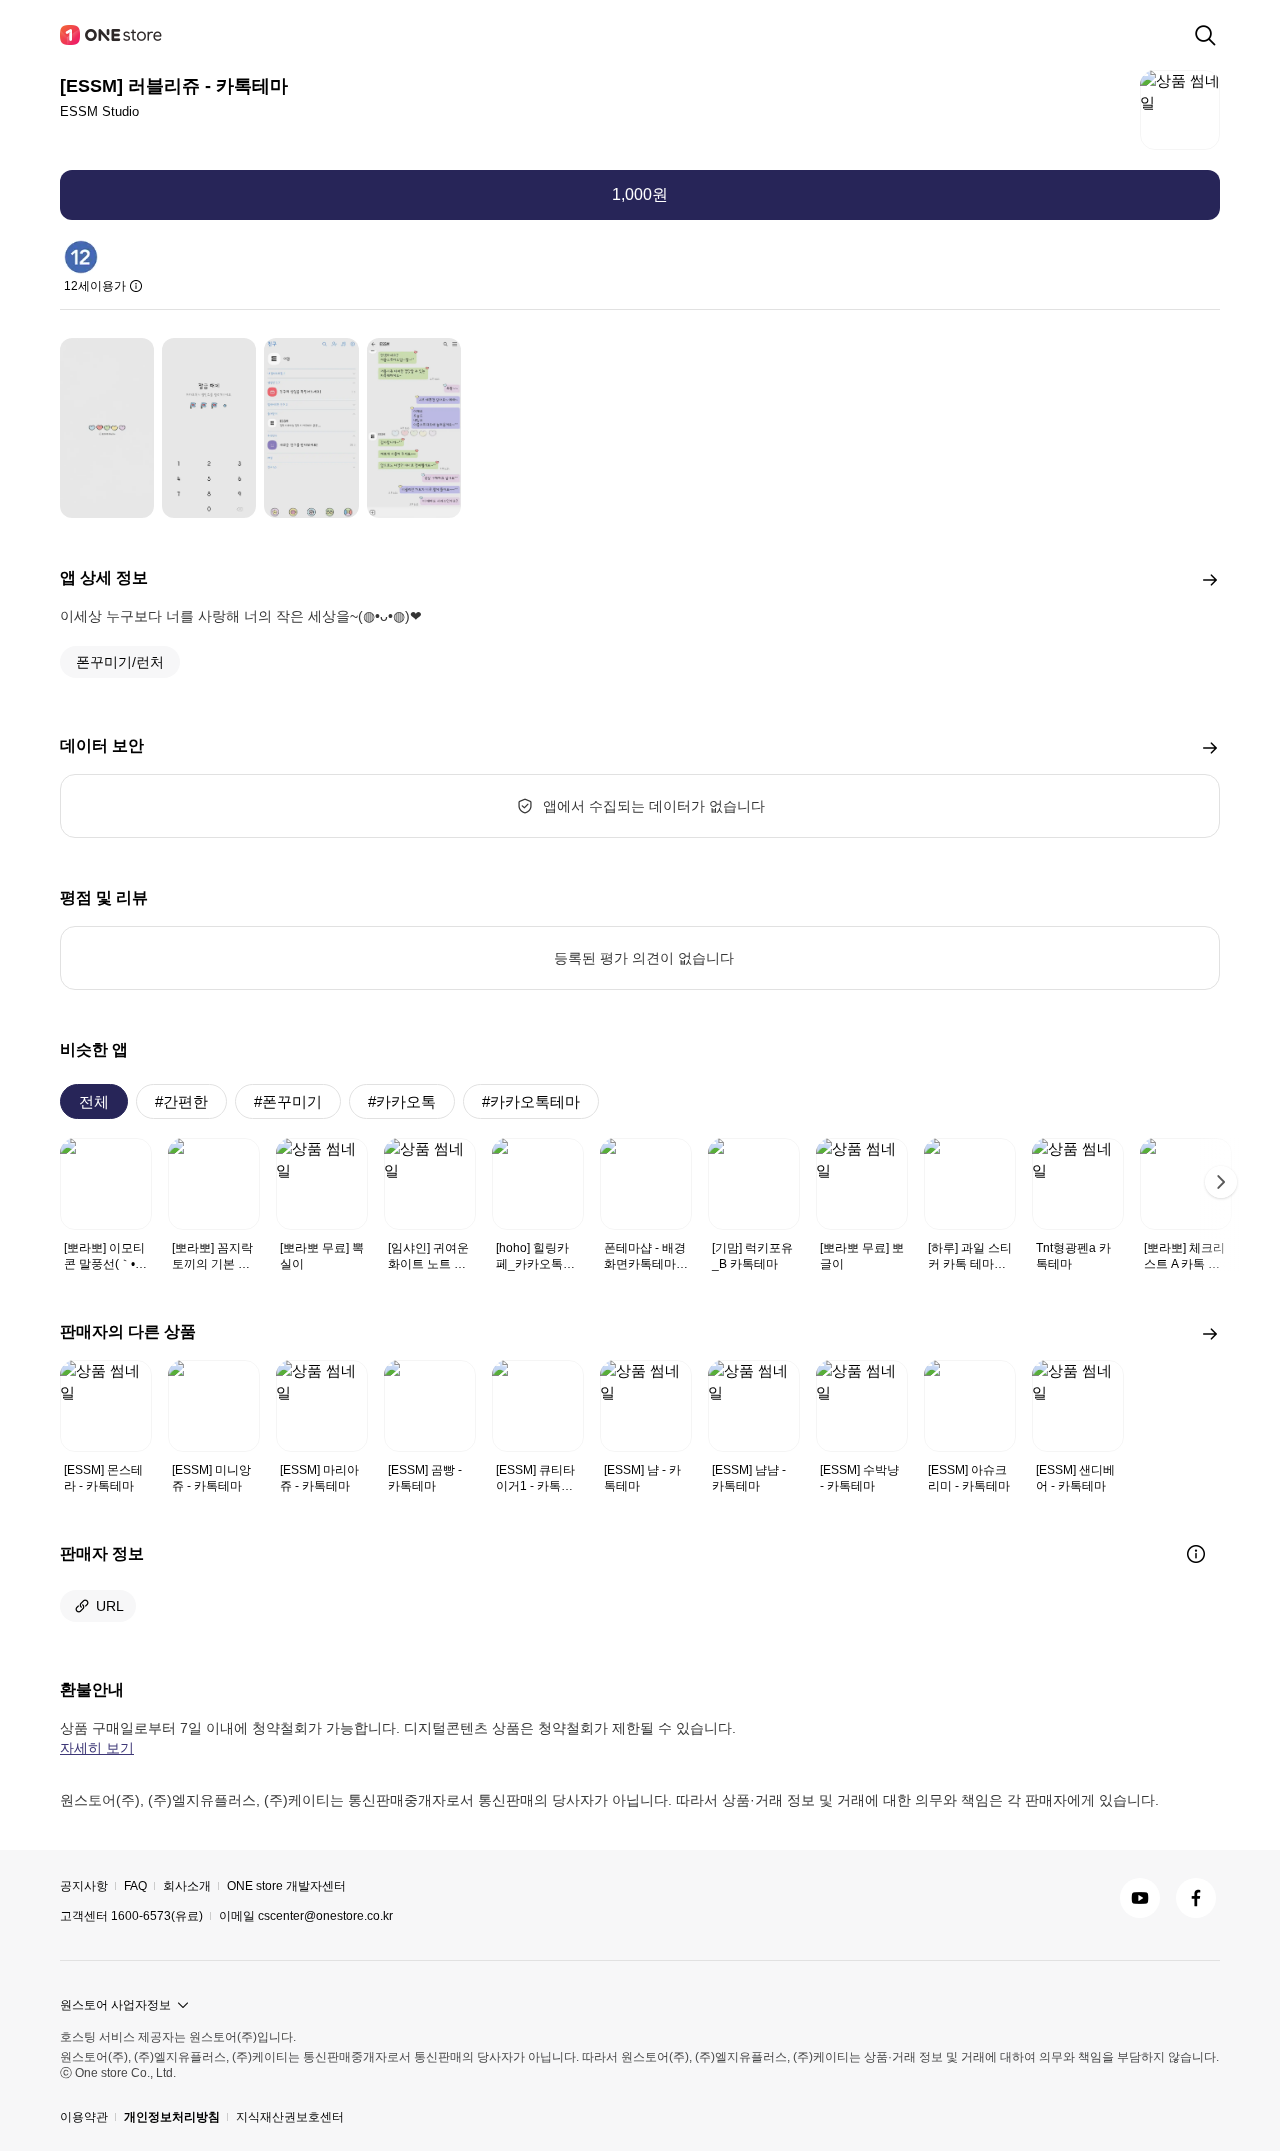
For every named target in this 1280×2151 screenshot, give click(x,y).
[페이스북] (1196, 1898)
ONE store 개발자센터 (286, 1886)
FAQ (135, 1886)
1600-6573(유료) (157, 1916)
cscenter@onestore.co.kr (325, 1916)
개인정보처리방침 (172, 2117)
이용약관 (84, 2117)
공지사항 (84, 1886)
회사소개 (187, 1886)
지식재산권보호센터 (290, 2117)
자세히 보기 (97, 1748)
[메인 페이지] (112, 35)
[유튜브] (1140, 1898)
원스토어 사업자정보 (115, 2005)
